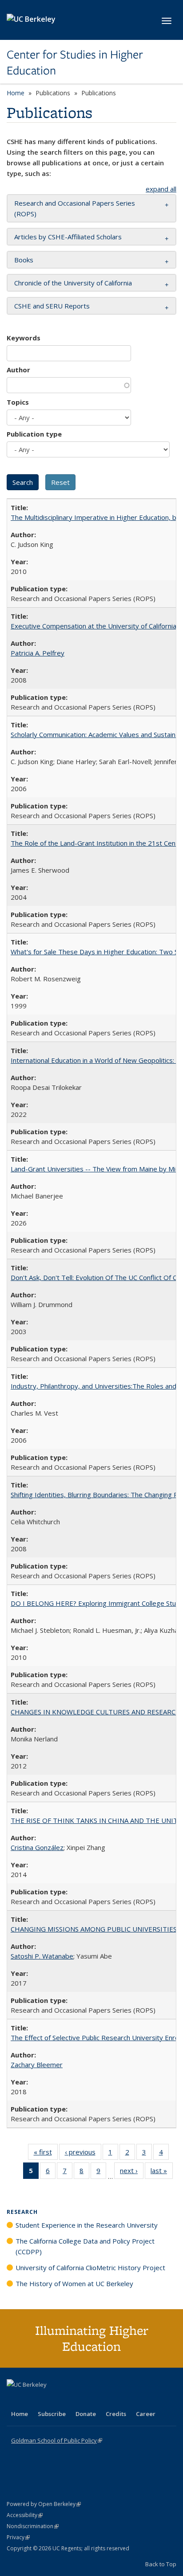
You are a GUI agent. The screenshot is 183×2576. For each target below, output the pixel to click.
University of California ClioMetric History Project (90, 2268)
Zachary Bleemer (37, 2065)
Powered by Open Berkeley (44, 2504)
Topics (18, 402)
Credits (116, 2414)
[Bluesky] (84, 2400)
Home (16, 93)
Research (22, 2212)
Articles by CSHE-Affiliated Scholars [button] (68, 237)
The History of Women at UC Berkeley (74, 2283)
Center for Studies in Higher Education (75, 63)
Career (146, 2414)
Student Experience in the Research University (87, 2225)
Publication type (34, 434)
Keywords (24, 338)
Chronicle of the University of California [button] (73, 283)
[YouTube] (49, 2400)
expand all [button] (161, 189)
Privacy (18, 2537)
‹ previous (83, 2154)
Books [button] (24, 260)
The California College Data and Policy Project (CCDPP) (85, 2246)
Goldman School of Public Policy (57, 2440)
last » (162, 2172)
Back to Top (161, 2564)
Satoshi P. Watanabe (42, 1956)
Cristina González (37, 1847)
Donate (86, 2414)
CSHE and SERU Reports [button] (52, 306)
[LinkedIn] (32, 2400)
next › (132, 2172)
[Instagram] (67, 2400)
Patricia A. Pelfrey (38, 653)
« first (46, 2154)
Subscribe (52, 2414)
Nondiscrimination (33, 2526)
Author (18, 370)
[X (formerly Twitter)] (15, 2400)
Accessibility (25, 2515)
